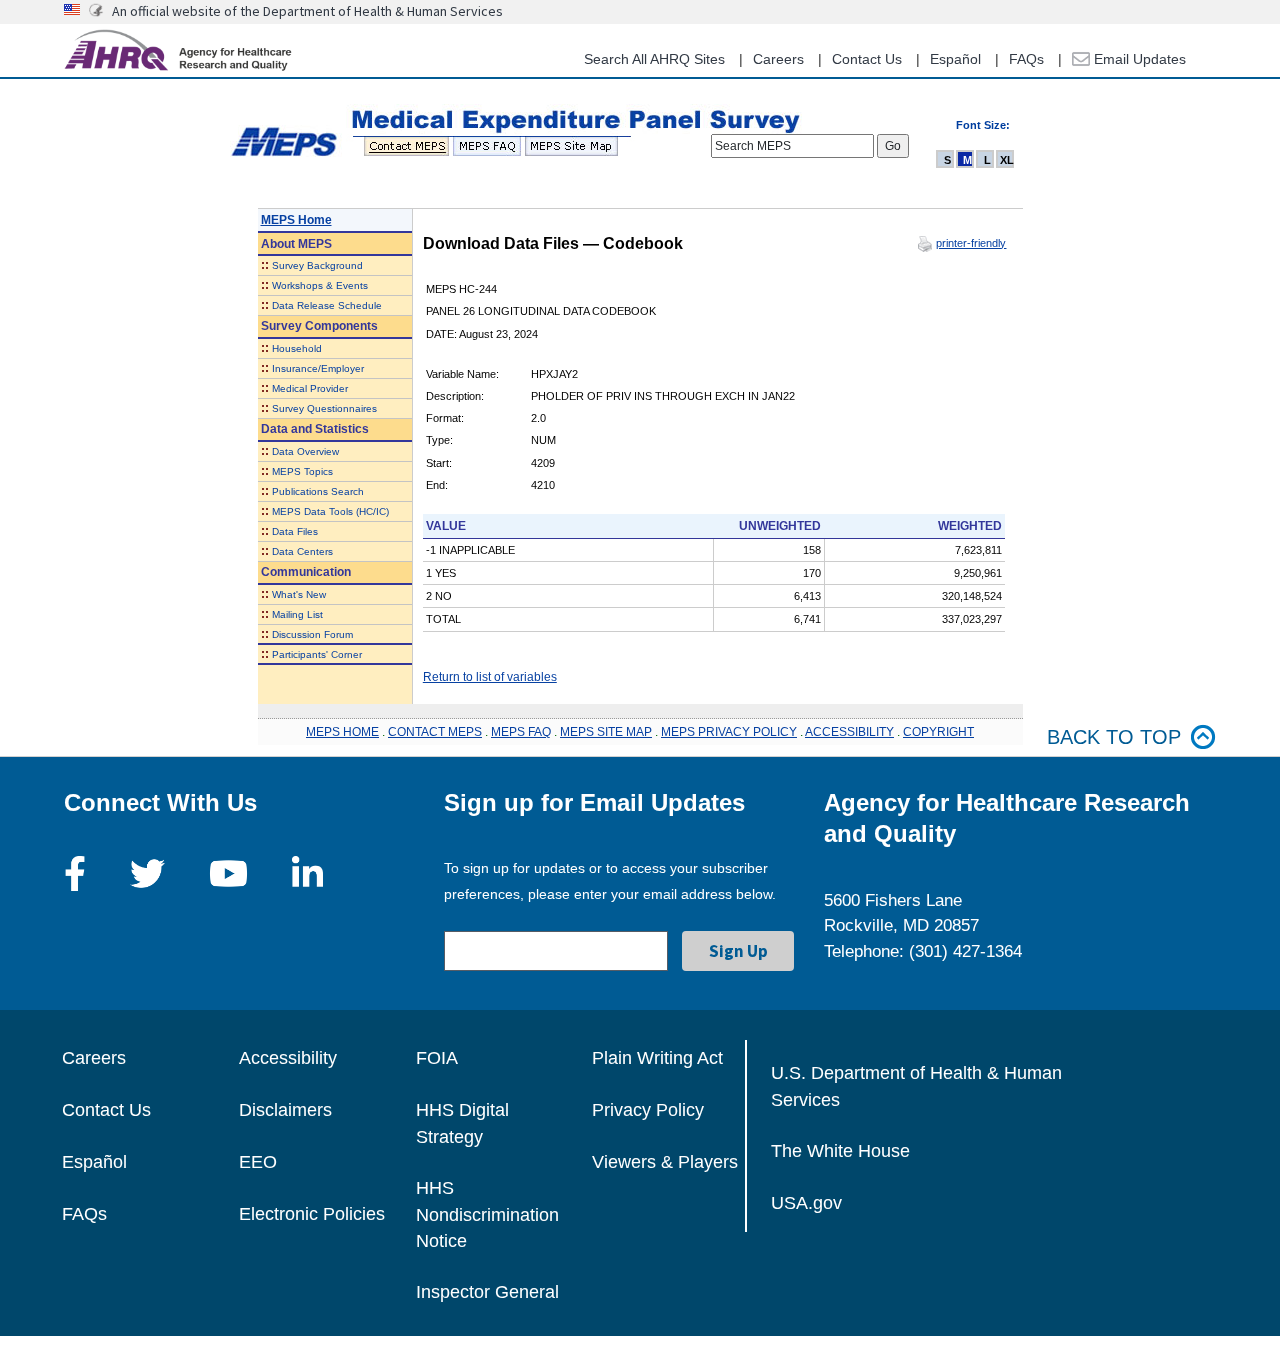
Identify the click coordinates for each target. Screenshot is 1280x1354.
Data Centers (302, 551)
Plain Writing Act (657, 1058)
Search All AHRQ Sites (654, 59)
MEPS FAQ (521, 732)
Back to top (1114, 737)
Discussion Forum (312, 634)
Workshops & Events (320, 285)
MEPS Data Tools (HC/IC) (330, 511)
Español (955, 59)
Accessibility (288, 1058)
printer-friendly (971, 243)
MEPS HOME (342, 732)
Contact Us (867, 59)
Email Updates (1138, 59)
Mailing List (297, 614)
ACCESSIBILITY (849, 732)
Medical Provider (310, 388)
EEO (258, 1162)
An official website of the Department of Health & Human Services (307, 11)
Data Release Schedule (327, 305)
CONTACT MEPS (435, 732)
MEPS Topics (302, 471)
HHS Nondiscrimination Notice (487, 1214)
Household (297, 348)
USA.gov (806, 1203)
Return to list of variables (490, 677)
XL (1007, 160)
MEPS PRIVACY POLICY (729, 732)
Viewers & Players (665, 1162)
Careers (778, 59)
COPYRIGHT (938, 732)
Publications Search (318, 491)
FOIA (437, 1058)
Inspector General (487, 1292)
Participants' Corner (317, 654)
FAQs (1026, 59)
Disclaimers (285, 1110)
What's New (299, 594)
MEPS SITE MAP (606, 732)
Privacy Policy (648, 1110)
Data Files (295, 531)
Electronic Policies (312, 1214)
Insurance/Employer (318, 368)
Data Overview (305, 451)
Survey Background (317, 265)
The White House (840, 1151)
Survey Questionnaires (324, 408)
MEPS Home (296, 220)
